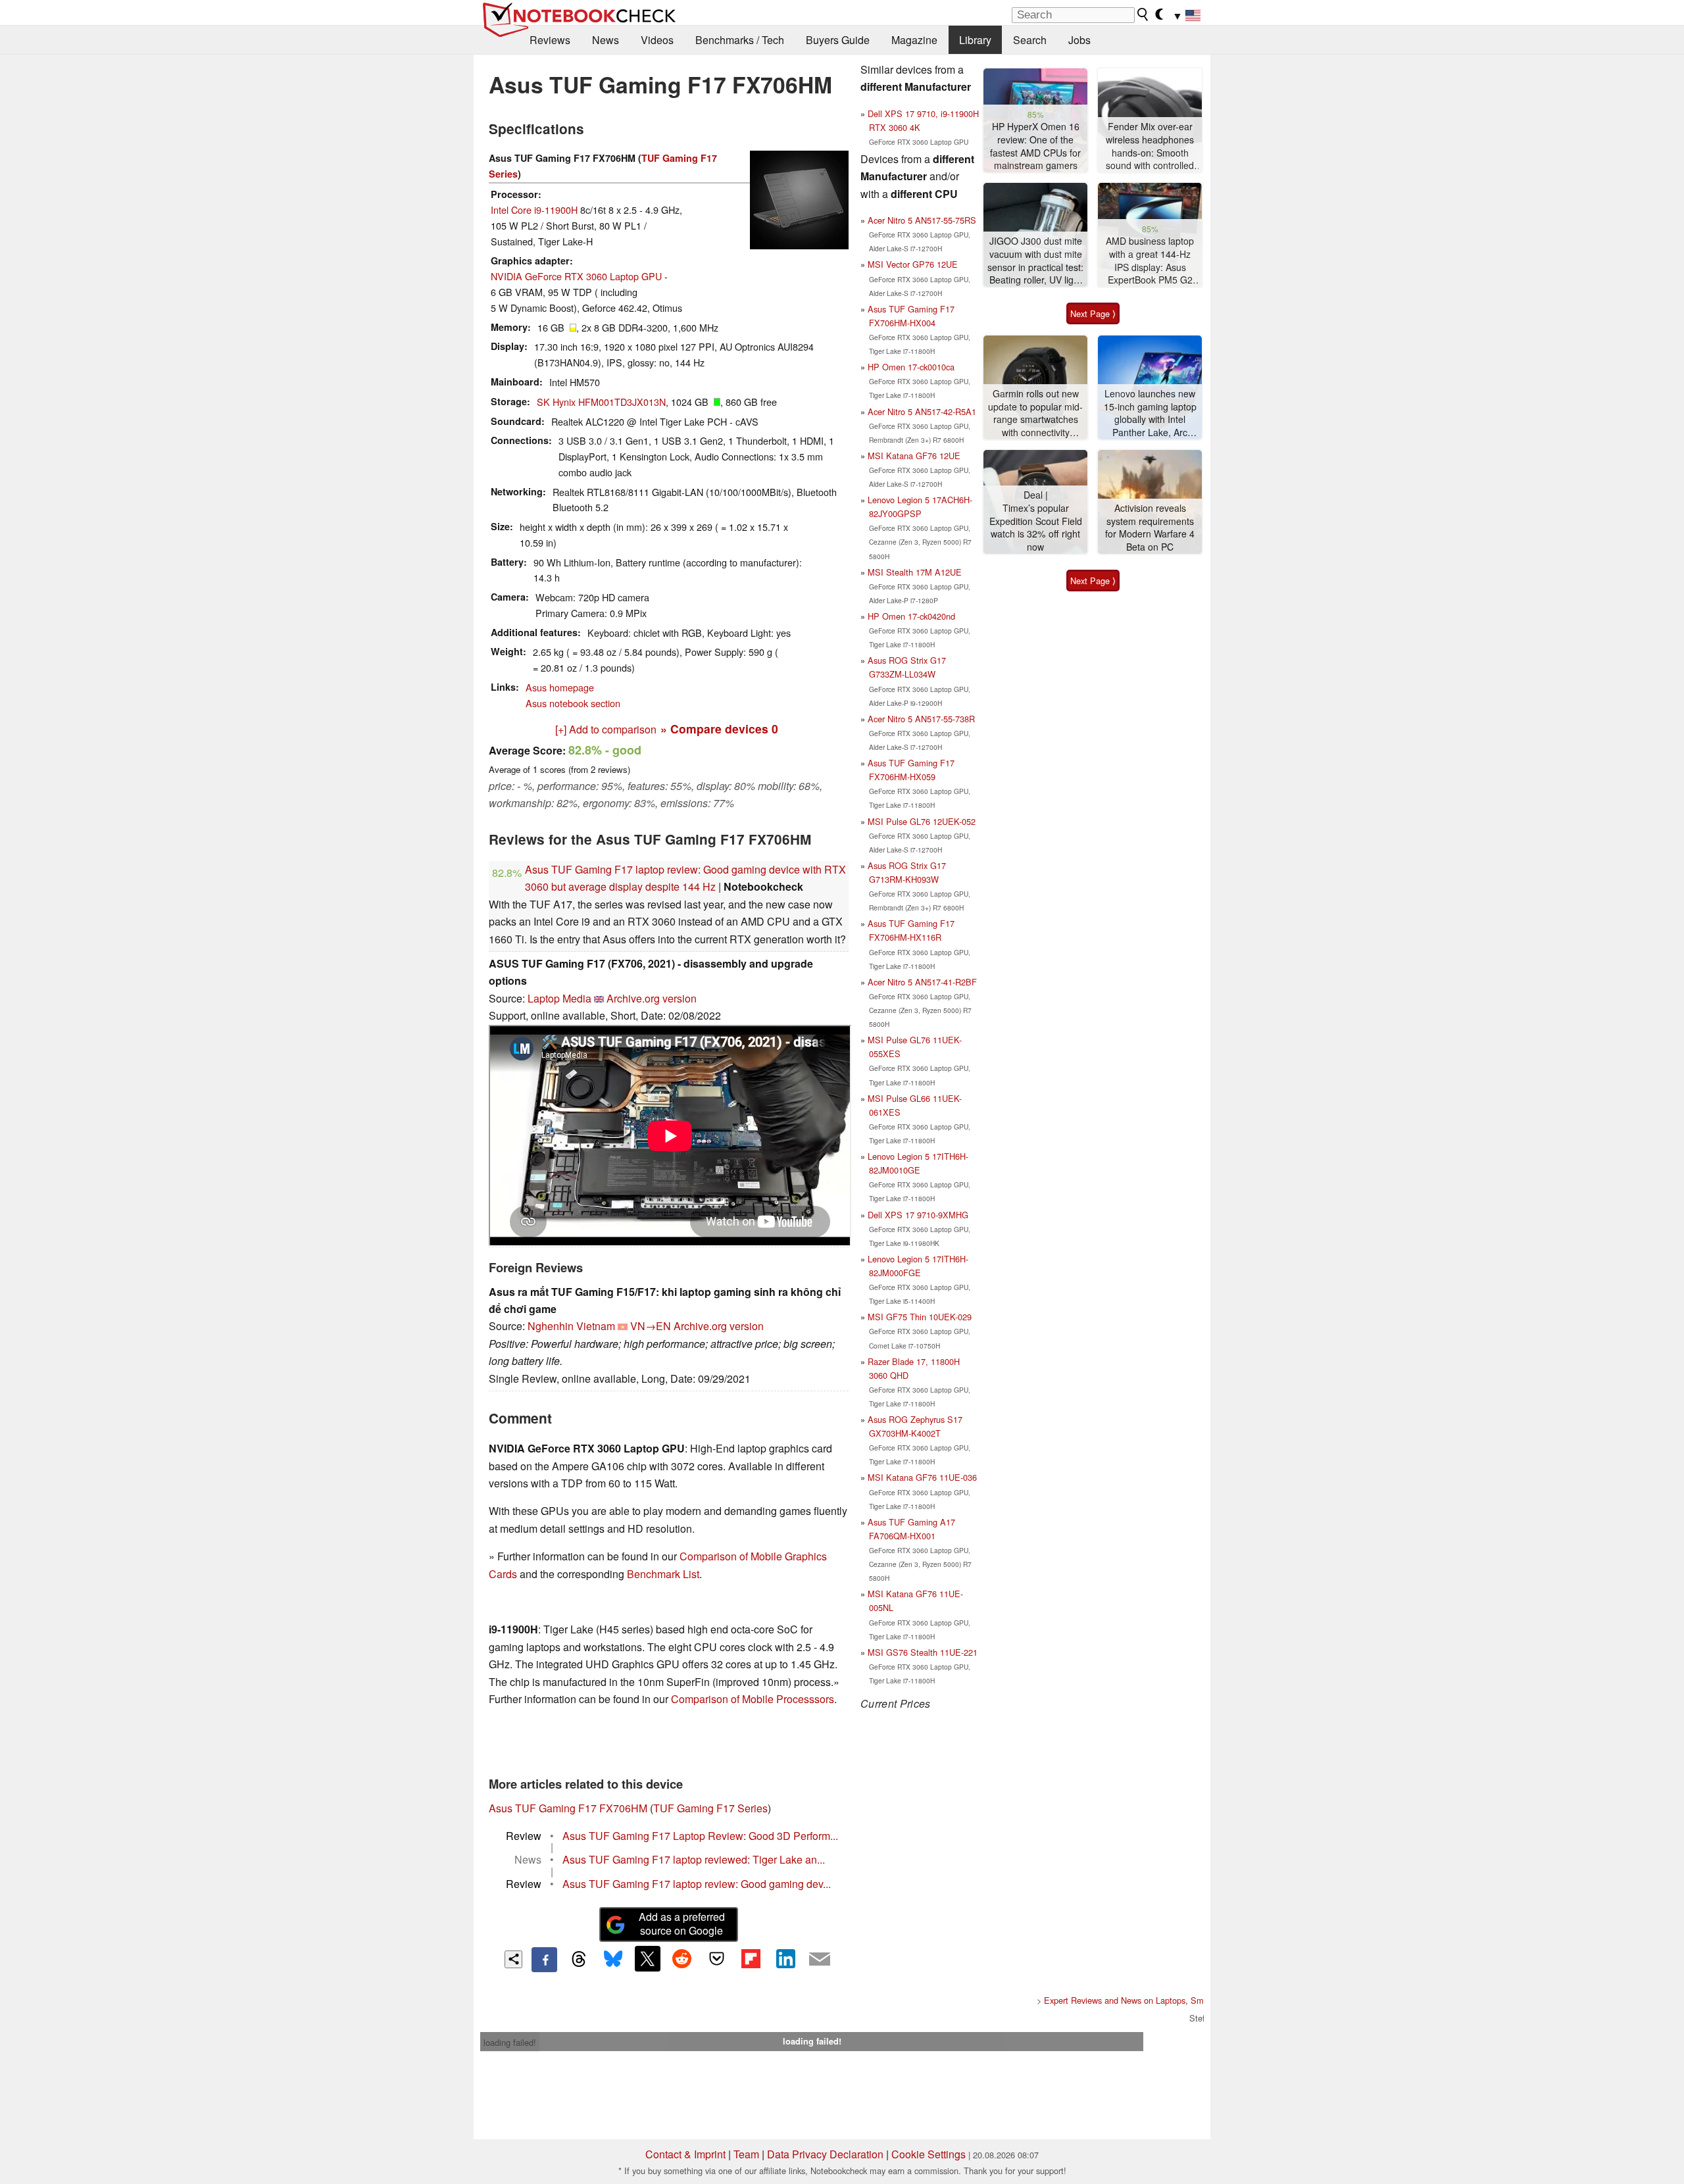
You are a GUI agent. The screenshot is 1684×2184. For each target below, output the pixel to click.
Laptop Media (559, 998)
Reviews (550, 40)
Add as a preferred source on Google (682, 1923)
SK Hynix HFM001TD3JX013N (601, 402)
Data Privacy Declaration (825, 2154)
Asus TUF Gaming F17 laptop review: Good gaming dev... (697, 1884)
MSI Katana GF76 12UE (914, 456)
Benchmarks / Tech (740, 40)
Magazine (914, 40)
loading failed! (510, 2042)
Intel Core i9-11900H (534, 210)
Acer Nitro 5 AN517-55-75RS (922, 220)
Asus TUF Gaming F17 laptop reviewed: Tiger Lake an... (694, 1859)
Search (1030, 40)
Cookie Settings (929, 2154)
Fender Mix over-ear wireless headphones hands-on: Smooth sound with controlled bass (1150, 146)
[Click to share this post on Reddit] (682, 1958)
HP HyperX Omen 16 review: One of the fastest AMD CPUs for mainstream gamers (1035, 146)
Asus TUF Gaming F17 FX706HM (568, 1808)
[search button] (1143, 14)
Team (746, 2154)
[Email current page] (820, 1960)
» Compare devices (719, 729)
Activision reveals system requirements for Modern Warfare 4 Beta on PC (1150, 528)
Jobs (1079, 40)
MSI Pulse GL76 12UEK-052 (922, 821)
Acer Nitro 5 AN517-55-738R (921, 719)
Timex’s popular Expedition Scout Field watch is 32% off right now (1036, 528)
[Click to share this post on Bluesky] (613, 1960)
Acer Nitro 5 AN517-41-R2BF (922, 982)
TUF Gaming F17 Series (710, 1808)
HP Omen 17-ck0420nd (911, 616)
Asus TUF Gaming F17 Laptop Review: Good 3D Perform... (700, 1836)
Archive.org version (652, 998)
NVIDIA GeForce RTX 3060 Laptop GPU (576, 276)
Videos (657, 40)
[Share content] (513, 1959)
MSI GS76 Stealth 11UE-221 (923, 1652)
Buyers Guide (838, 40)
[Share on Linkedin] (785, 1958)
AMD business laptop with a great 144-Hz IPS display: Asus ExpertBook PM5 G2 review (1150, 261)
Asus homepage (560, 687)
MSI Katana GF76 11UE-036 (922, 1477)
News (606, 40)
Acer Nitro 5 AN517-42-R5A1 (922, 411)
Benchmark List (663, 1574)
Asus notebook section (573, 703)
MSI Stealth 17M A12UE (915, 572)
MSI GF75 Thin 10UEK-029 (920, 1317)
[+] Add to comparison (606, 729)
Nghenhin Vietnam (571, 1326)
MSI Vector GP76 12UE (913, 264)
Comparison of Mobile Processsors (753, 1699)
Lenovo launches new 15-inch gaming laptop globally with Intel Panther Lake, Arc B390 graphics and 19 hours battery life (1150, 413)
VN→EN (651, 1326)
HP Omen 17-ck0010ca (911, 367)
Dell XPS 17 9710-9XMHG (918, 1215)
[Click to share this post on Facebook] (544, 1960)
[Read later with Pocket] (716, 1958)
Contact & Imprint (685, 2154)
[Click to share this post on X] (647, 1958)
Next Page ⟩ (1093, 313)
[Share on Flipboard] (751, 1958)
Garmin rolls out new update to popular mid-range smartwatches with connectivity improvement (1035, 413)
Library (975, 40)
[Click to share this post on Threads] (579, 1960)
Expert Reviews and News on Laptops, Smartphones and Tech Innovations (1183, 2000)
